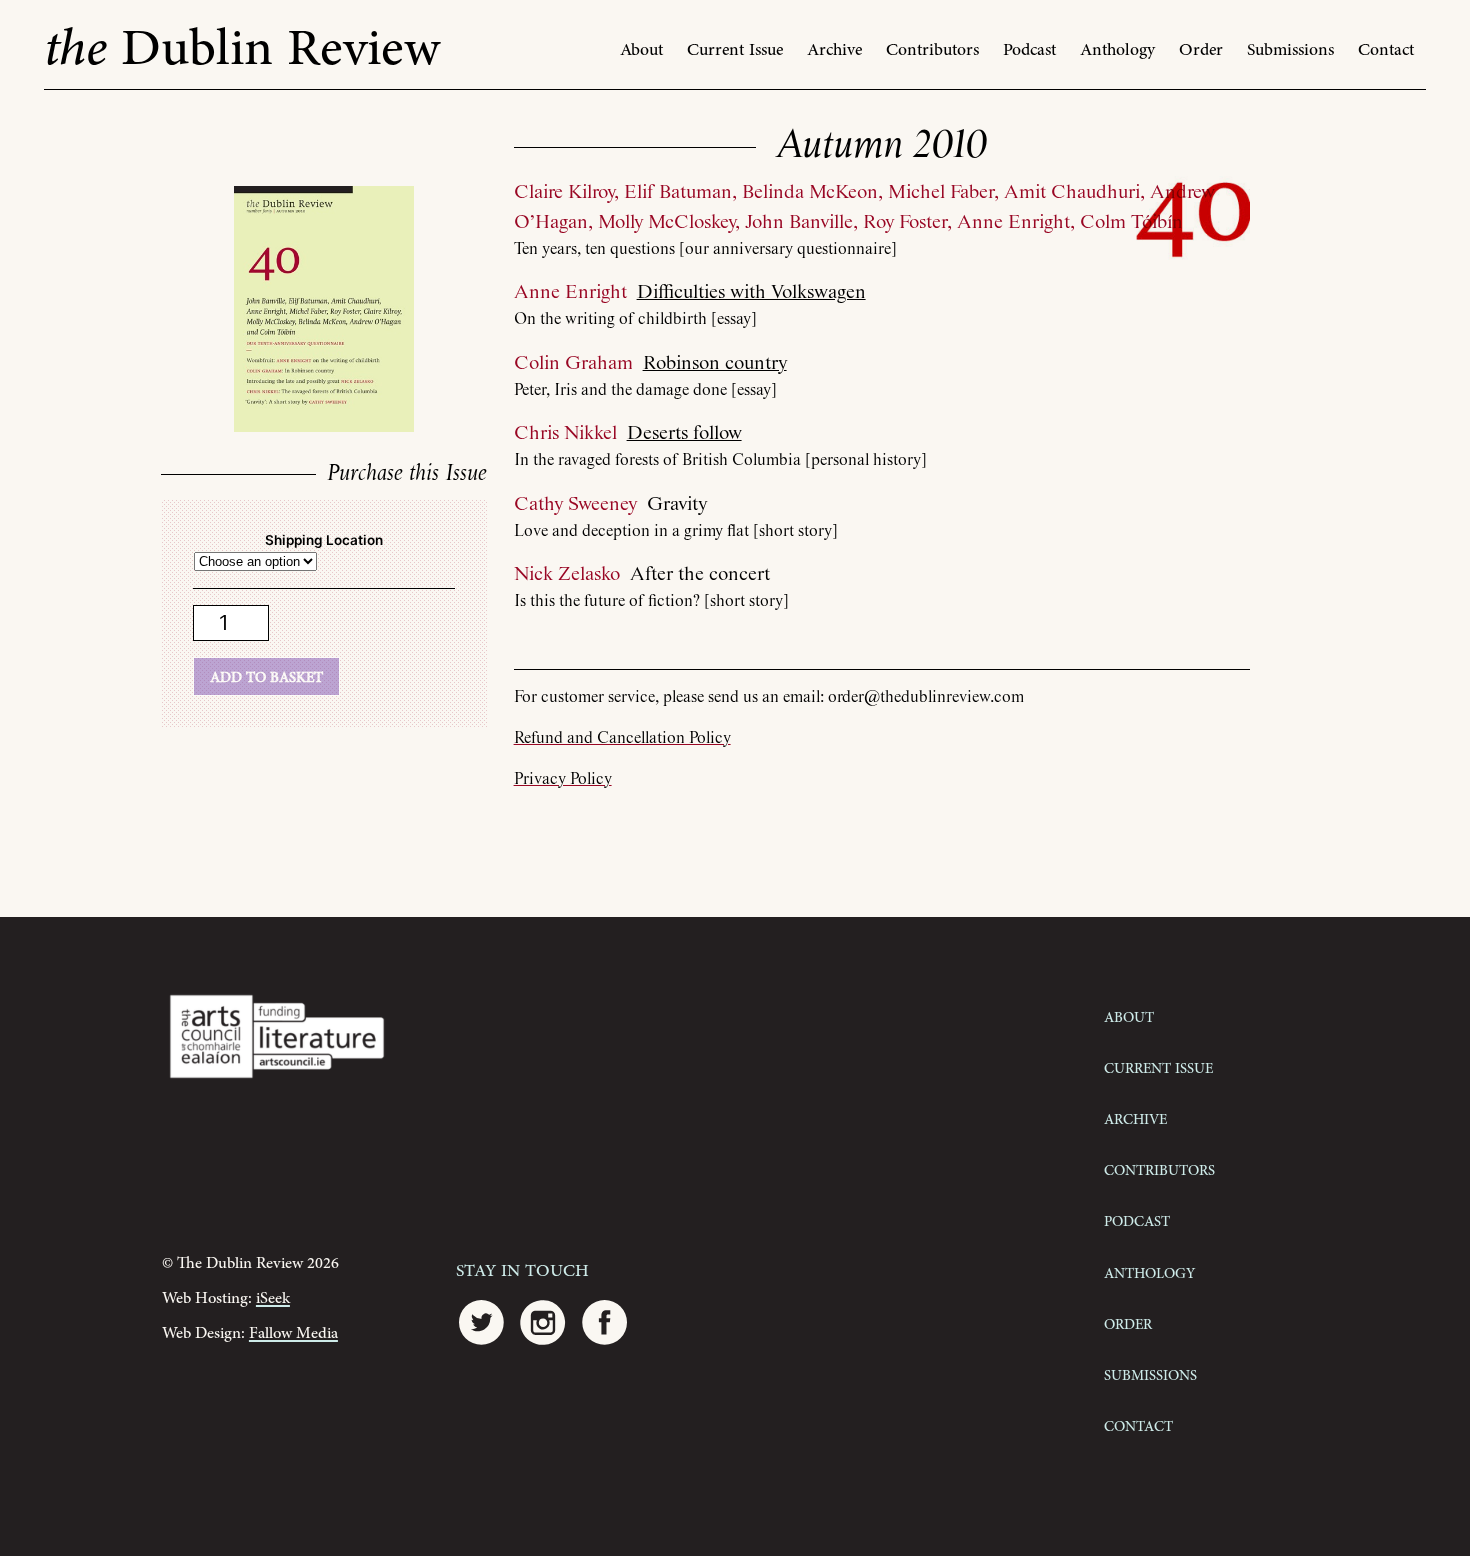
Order (1201, 50)
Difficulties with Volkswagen (751, 292)
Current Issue (735, 50)
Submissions (1290, 50)
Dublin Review (242, 49)
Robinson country (715, 363)
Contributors (932, 50)
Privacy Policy (563, 779)
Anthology (1117, 50)
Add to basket (266, 676)
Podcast (1029, 50)
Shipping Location (324, 540)
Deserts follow (684, 433)
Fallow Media (293, 1333)
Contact (1386, 50)
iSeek (273, 1298)
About (641, 50)
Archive (834, 50)
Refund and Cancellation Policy (622, 738)
